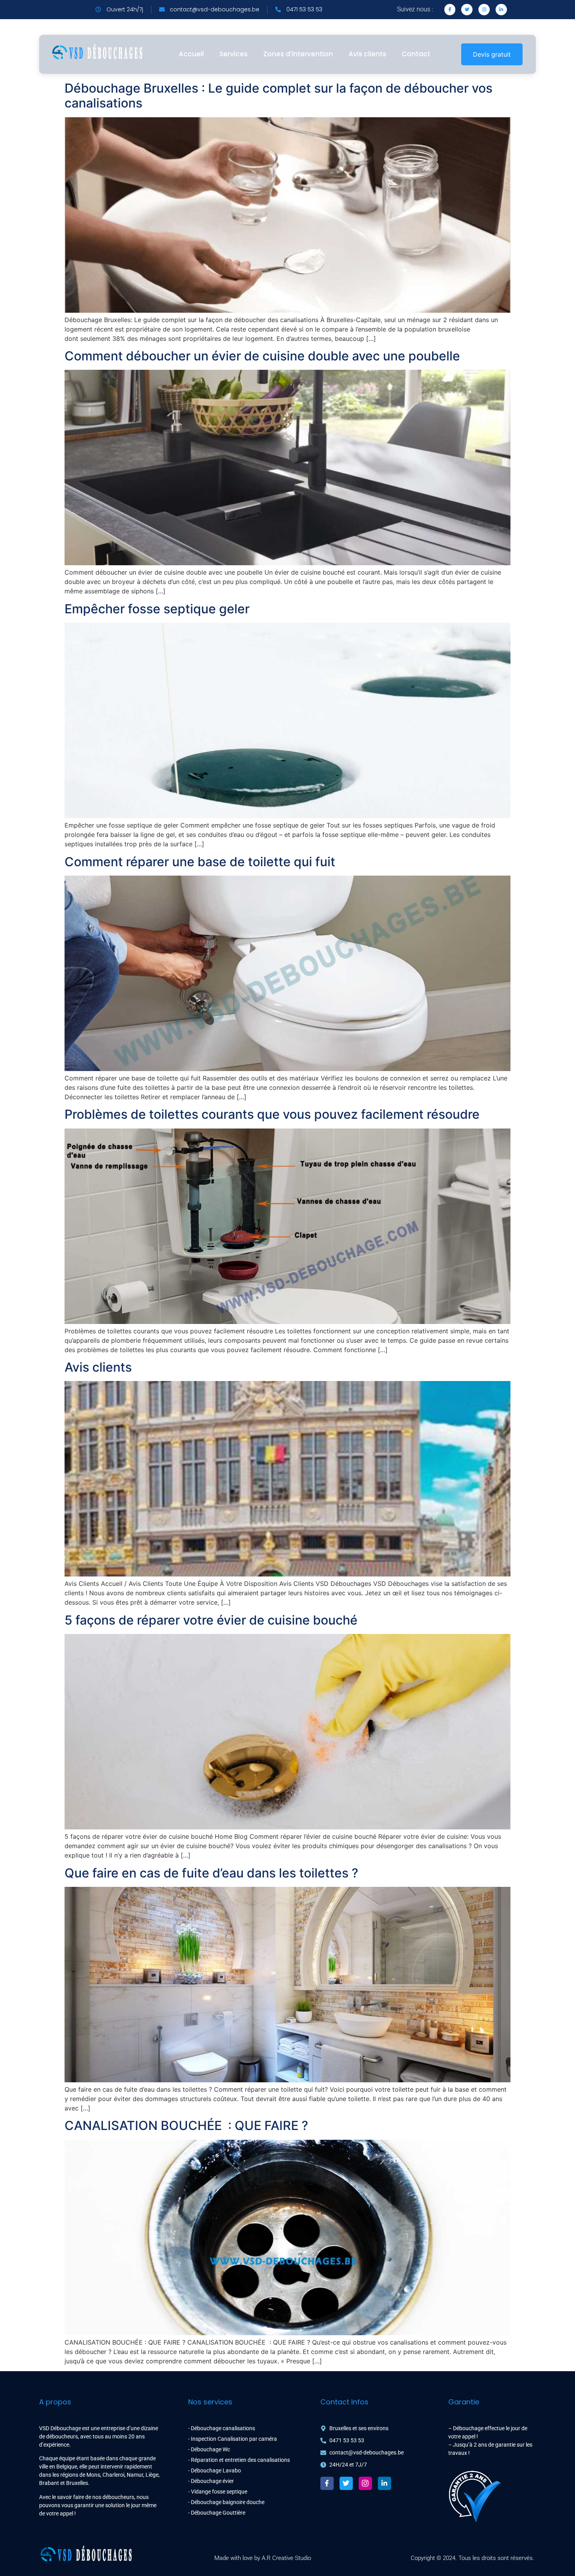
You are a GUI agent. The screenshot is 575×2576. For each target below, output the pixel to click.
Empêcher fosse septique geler (157, 609)
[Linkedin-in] (501, 10)
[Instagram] (484, 10)
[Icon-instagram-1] (365, 2483)
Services (234, 54)
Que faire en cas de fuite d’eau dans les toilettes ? (211, 1873)
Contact (416, 54)
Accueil (191, 54)
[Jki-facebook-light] (450, 10)
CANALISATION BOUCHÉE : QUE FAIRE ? (186, 2125)
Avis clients (367, 54)
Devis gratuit (492, 54)
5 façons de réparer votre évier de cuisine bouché (211, 1620)
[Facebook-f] (327, 2483)
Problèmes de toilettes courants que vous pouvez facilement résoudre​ (272, 1114)
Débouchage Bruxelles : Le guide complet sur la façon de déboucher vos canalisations (279, 96)
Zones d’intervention (298, 54)
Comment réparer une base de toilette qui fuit (200, 862)
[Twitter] (467, 10)
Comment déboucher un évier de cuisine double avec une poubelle (262, 356)
